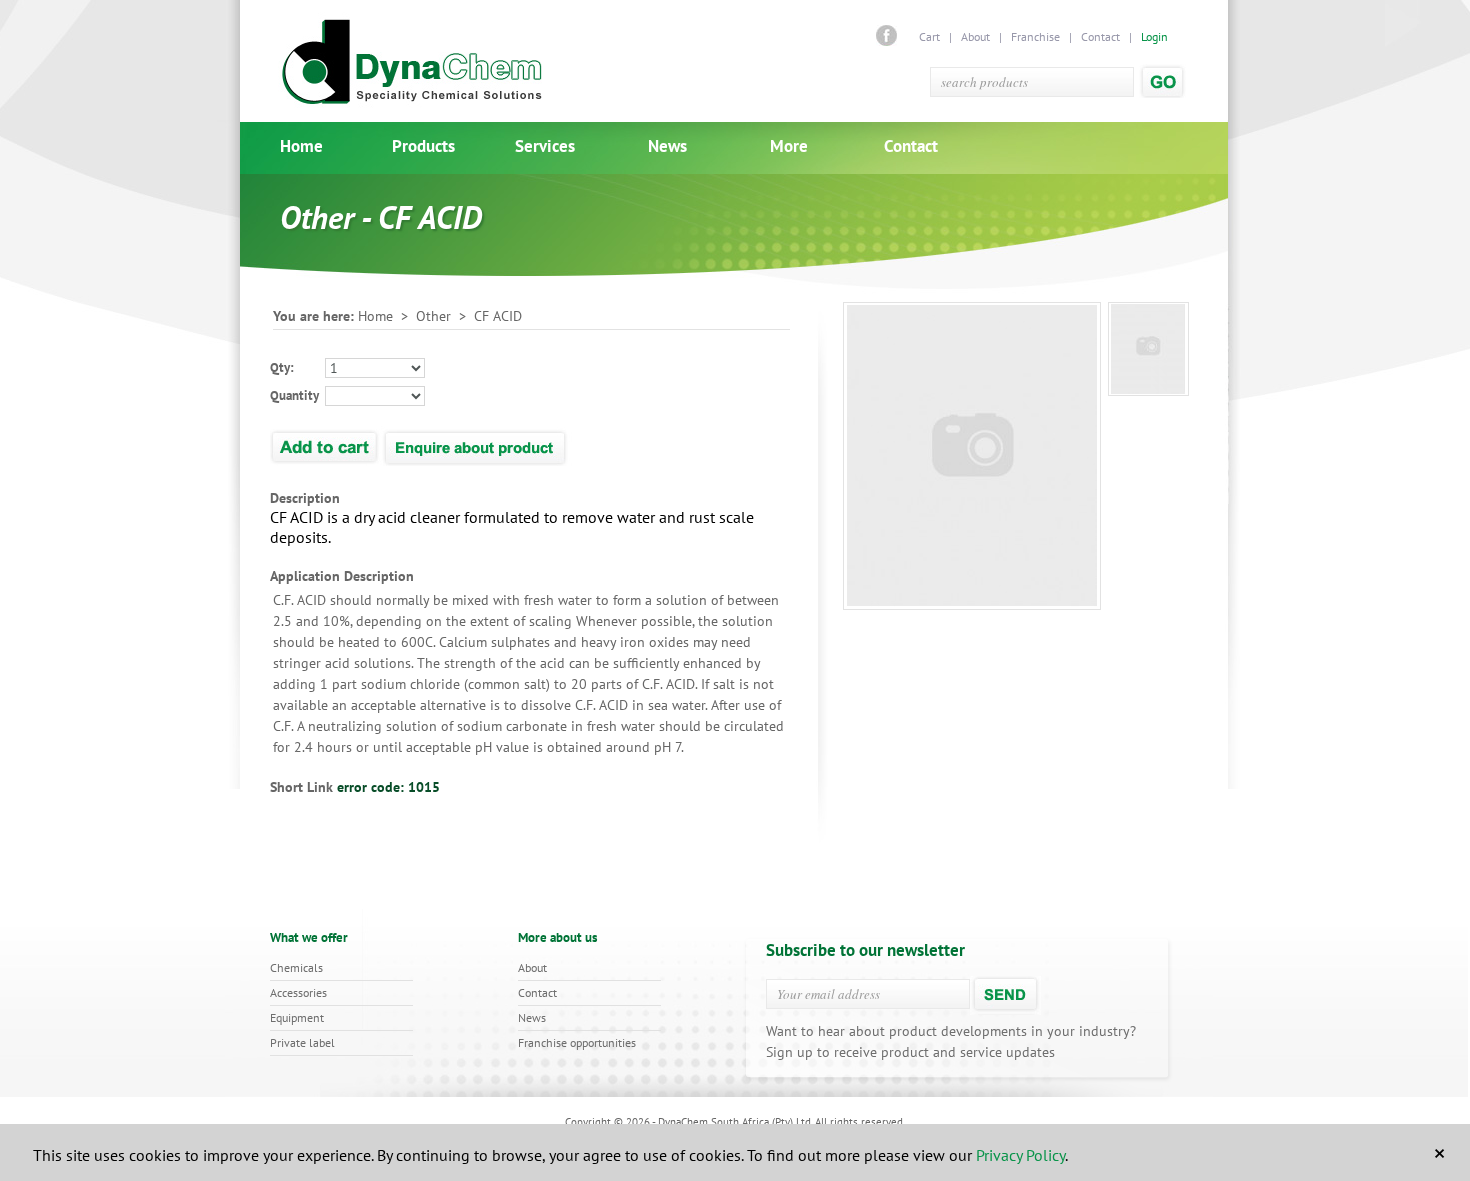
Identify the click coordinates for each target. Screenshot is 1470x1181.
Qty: (282, 367)
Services (545, 146)
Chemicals (296, 967)
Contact (1100, 36)
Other (433, 316)
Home (301, 146)
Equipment (297, 1017)
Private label (302, 1042)
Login (1154, 36)
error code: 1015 (388, 787)
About (975, 36)
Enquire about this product (476, 446)
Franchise (1035, 36)
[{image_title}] (1148, 349)
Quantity (294, 395)
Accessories (298, 992)
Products (423, 146)
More (789, 146)
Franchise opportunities (577, 1042)
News (667, 146)
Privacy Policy (1020, 1155)
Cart (931, 36)
